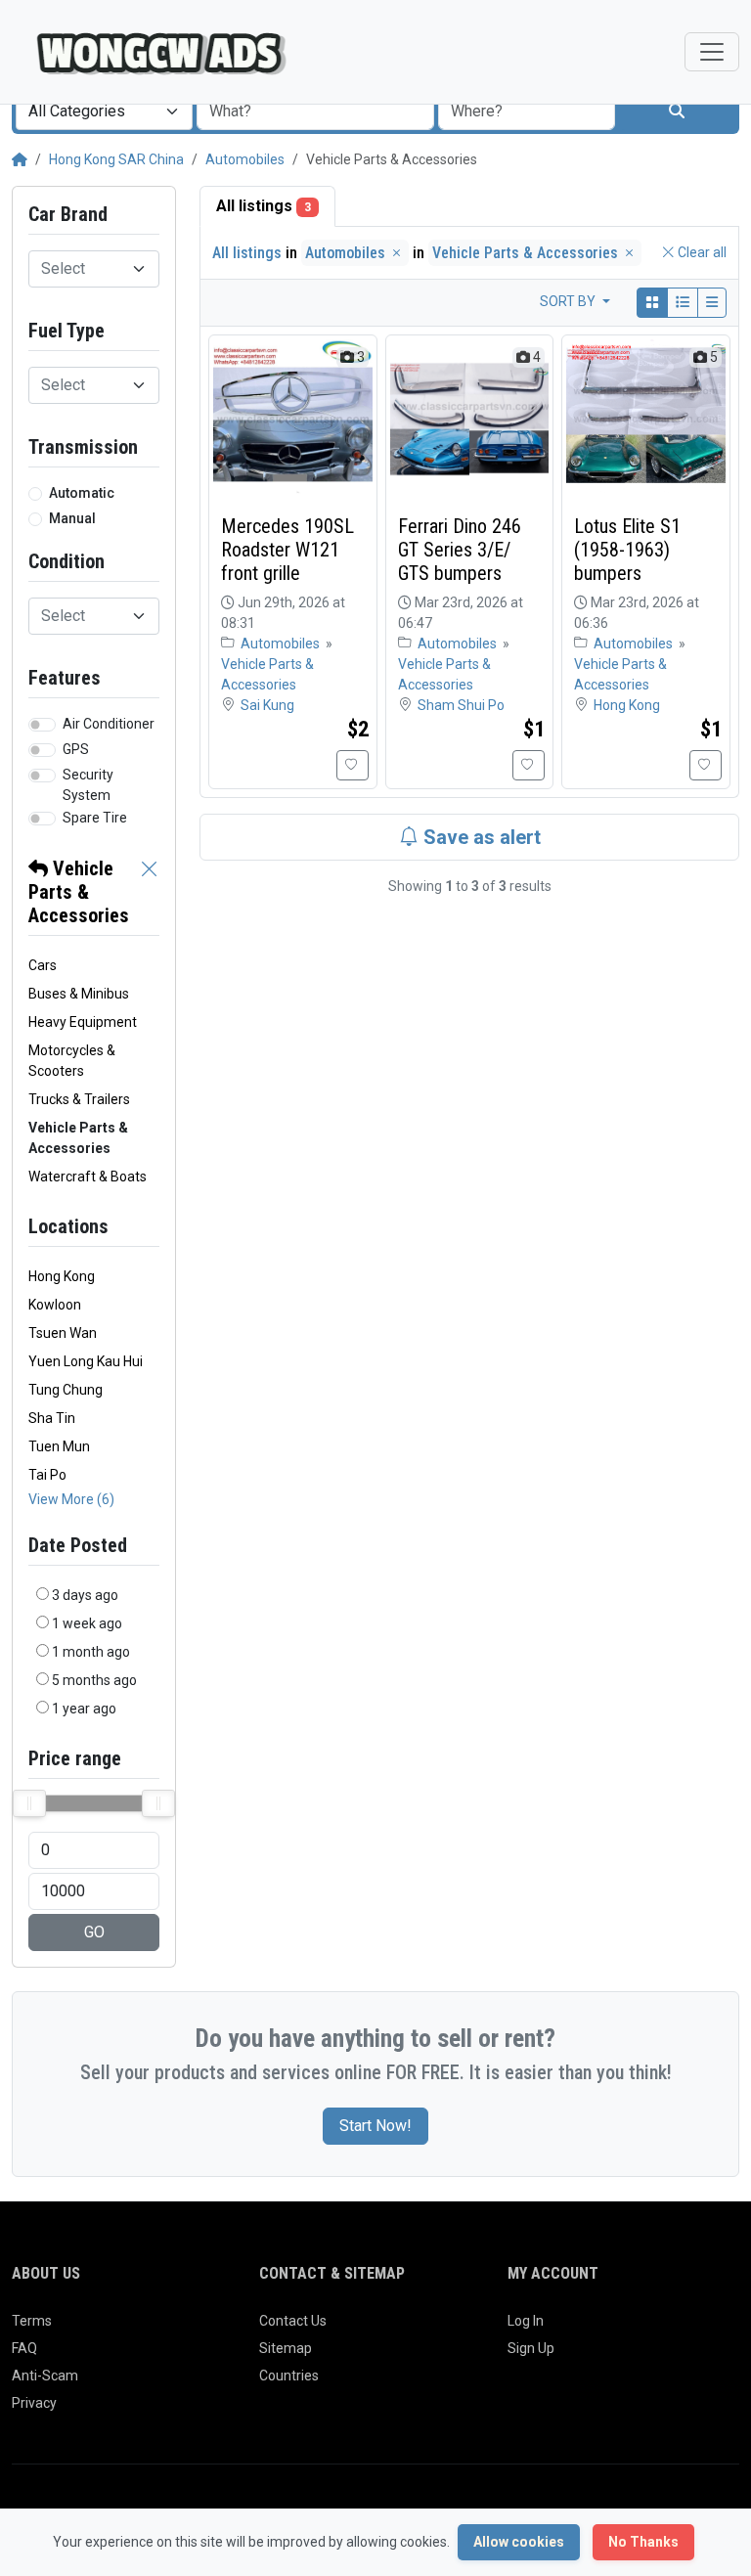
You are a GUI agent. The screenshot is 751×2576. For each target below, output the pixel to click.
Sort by (569, 301)
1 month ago (91, 1652)
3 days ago (85, 1595)
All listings (264, 206)
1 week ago (87, 1623)
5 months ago (94, 1680)
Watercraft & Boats (88, 1177)
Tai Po (47, 1475)
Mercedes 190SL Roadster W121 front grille (287, 550)
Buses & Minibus (79, 994)
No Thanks (643, 2542)
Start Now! (375, 2126)
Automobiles (245, 159)
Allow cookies (519, 2542)
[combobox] (104, 111)
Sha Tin (52, 1418)
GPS (76, 749)
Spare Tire (95, 818)
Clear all (701, 252)
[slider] (29, 1803)
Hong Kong (62, 1276)
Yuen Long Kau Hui (86, 1361)
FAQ (24, 2348)
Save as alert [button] (480, 837)
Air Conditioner (109, 724)
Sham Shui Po (461, 705)
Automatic (82, 493)
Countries (289, 2376)
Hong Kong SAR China (116, 159)
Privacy (34, 2403)
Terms (32, 2321)
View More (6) (71, 1499)
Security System (88, 785)
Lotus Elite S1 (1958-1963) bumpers (627, 550)
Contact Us (293, 2321)
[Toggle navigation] (712, 52)
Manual (72, 518)
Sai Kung (267, 705)
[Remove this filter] (150, 892)
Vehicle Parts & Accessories (79, 892)
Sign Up (531, 2348)
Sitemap (286, 2348)
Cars (43, 965)
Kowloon (55, 1305)
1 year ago (84, 1709)
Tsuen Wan (63, 1333)
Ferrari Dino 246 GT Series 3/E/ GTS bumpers (460, 550)
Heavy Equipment (83, 1022)
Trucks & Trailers (79, 1099)
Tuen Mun (59, 1446)
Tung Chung (66, 1390)
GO (94, 1932)
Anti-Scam (45, 2376)
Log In (526, 2321)
